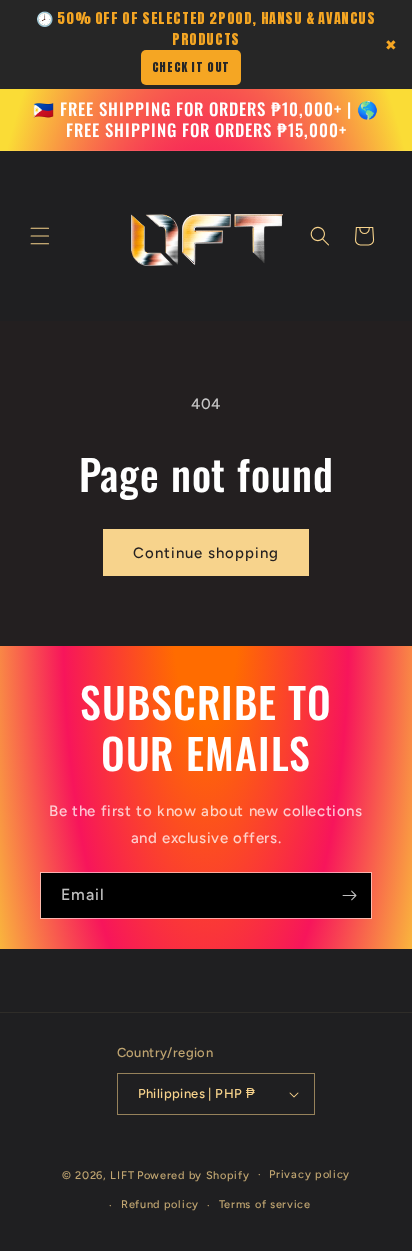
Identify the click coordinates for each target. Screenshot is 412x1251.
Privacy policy (309, 1174)
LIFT (122, 1174)
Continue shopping (206, 553)
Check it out (191, 67)
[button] (40, 236)
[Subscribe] (349, 895)
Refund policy (160, 1204)
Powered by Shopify (193, 1174)
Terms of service (265, 1204)
